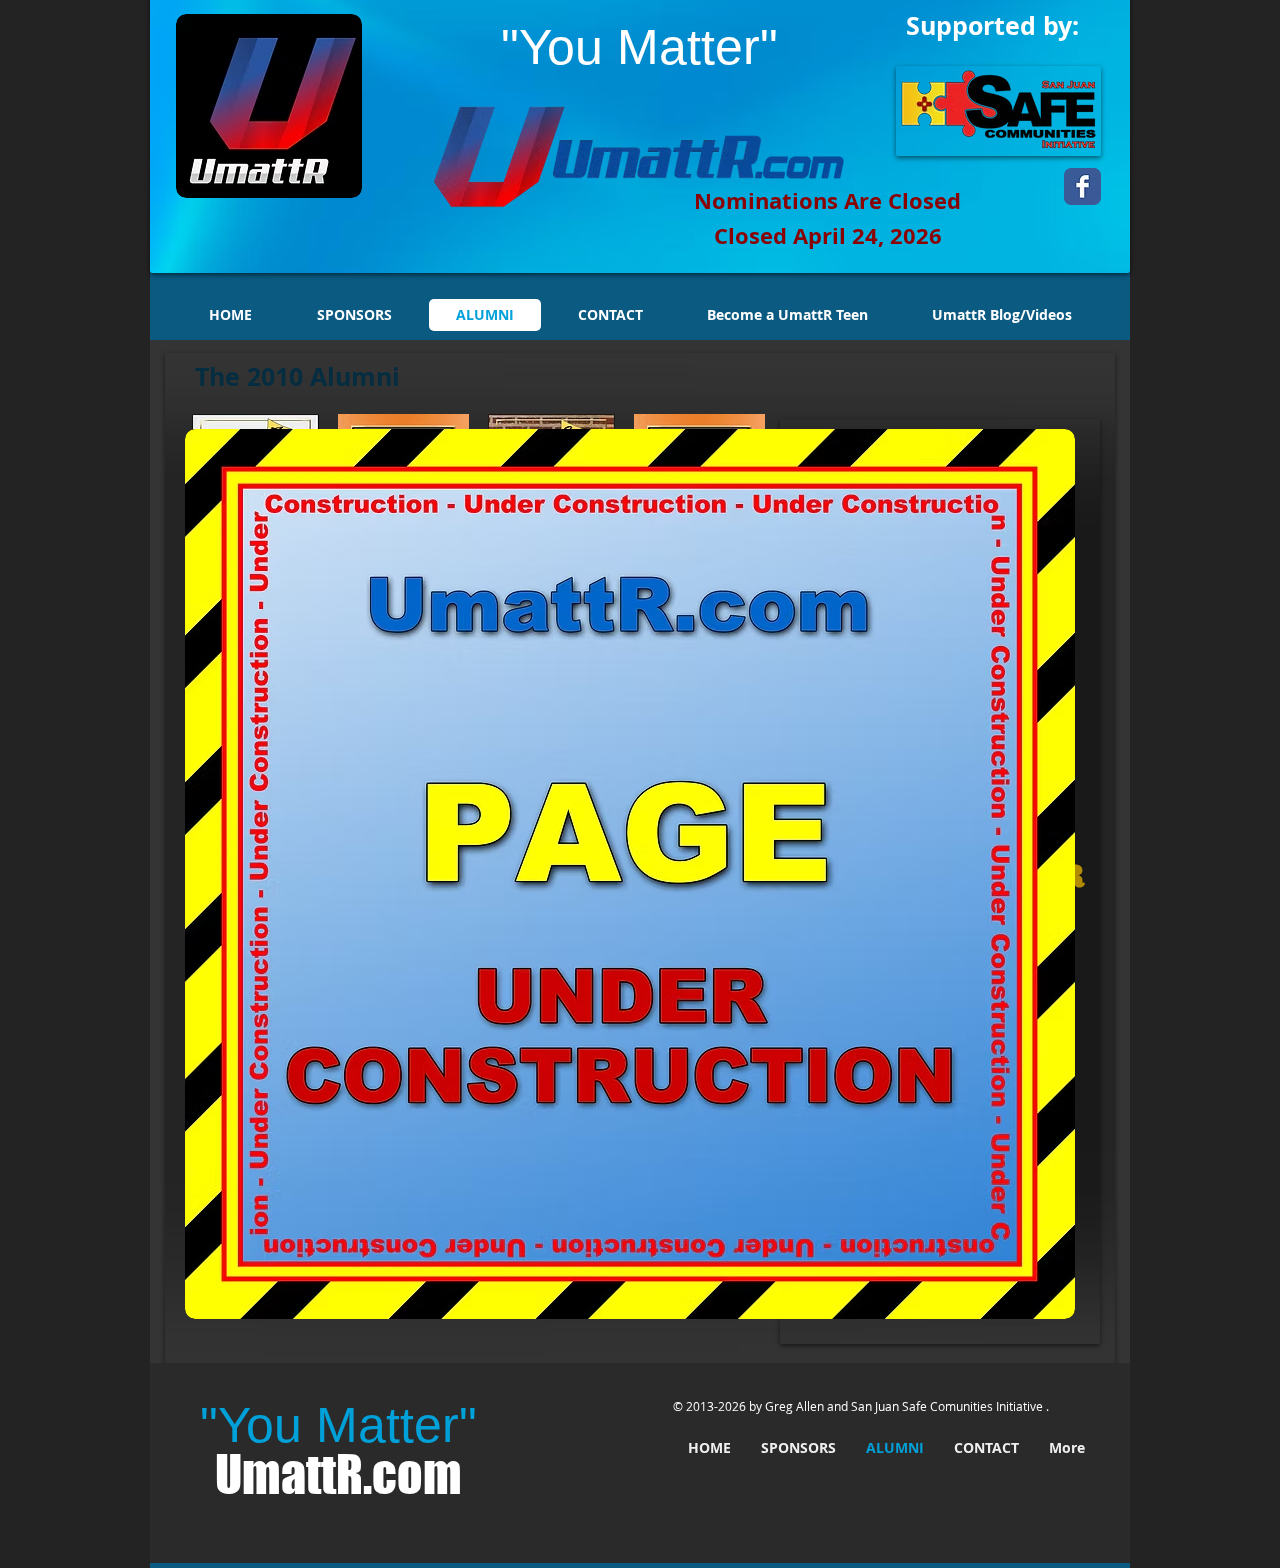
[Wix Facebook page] (1082, 186)
